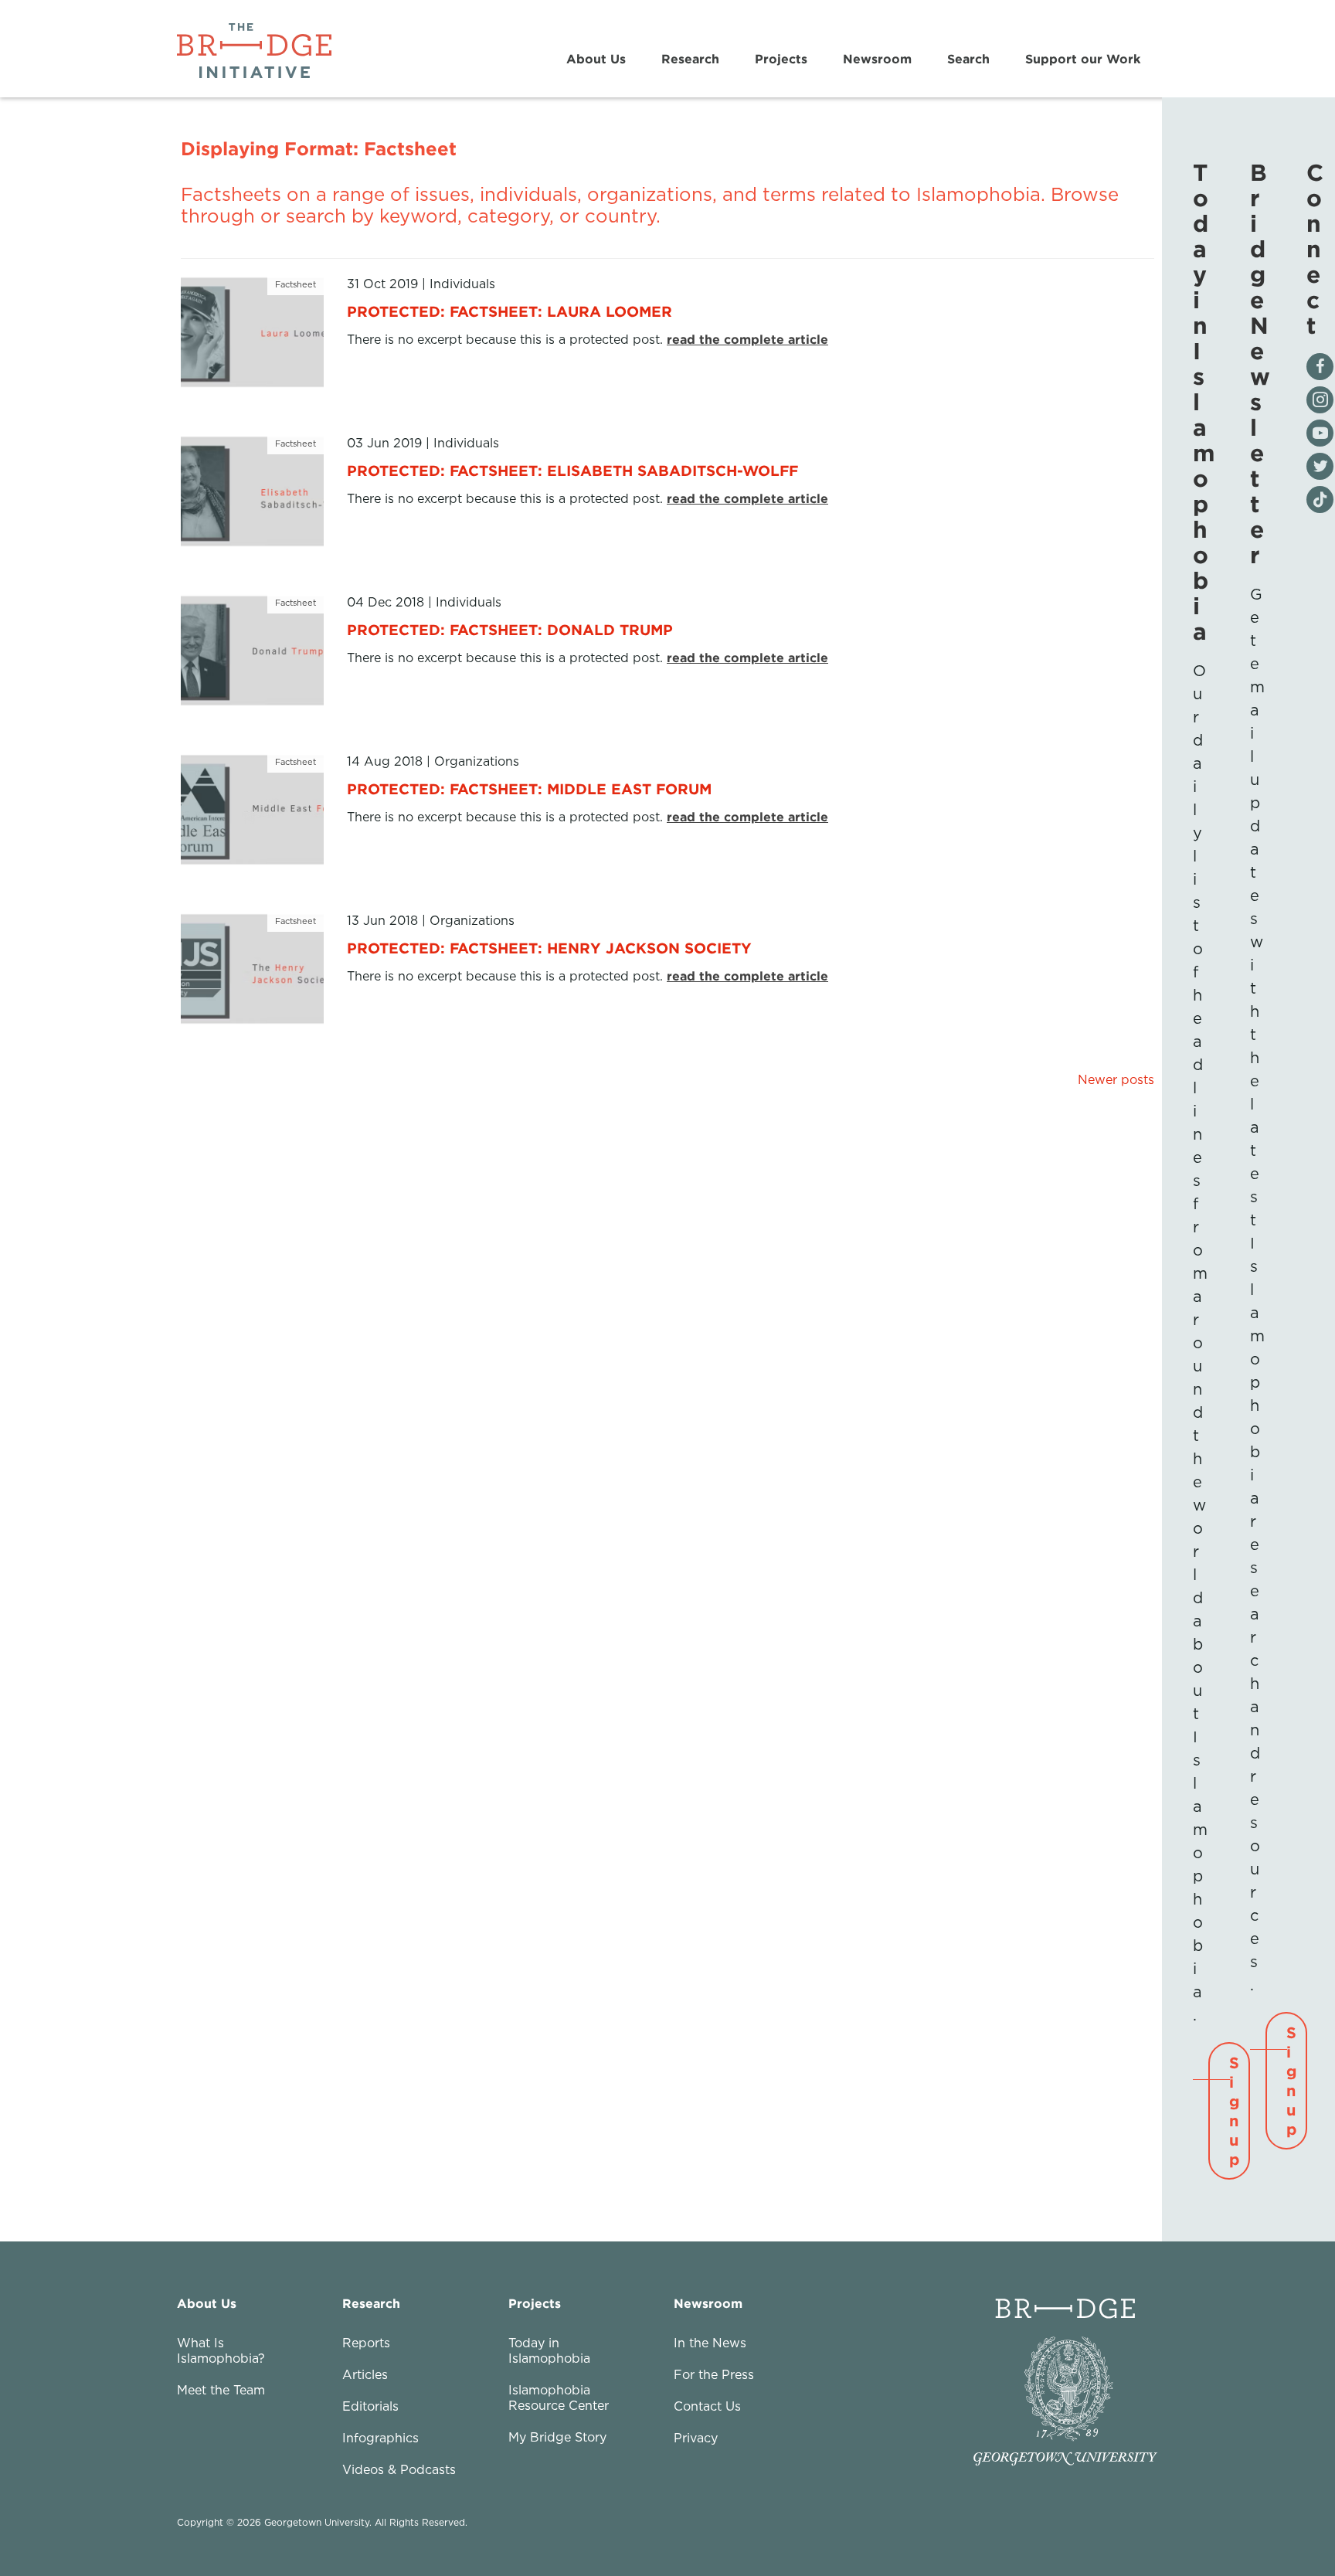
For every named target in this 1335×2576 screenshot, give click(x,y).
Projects (781, 59)
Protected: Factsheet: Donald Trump (510, 629)
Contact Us (707, 2406)
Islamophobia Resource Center (559, 2398)
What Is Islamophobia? (221, 2350)
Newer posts (1116, 1079)
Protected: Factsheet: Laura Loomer (510, 311)
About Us (596, 59)
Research (690, 59)
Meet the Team (221, 2390)
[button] (1229, 2111)
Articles (365, 2374)
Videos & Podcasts (399, 2469)
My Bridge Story (557, 2437)
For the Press (714, 2374)
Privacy (696, 2438)
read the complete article (747, 339)
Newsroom (877, 59)
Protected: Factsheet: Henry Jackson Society (549, 948)
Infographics (380, 2438)
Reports (366, 2343)
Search (968, 59)
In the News (710, 2343)
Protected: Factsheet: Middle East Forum (529, 788)
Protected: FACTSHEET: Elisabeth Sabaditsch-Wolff (572, 470)
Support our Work (1083, 59)
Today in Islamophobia (549, 2350)
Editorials (370, 2406)
